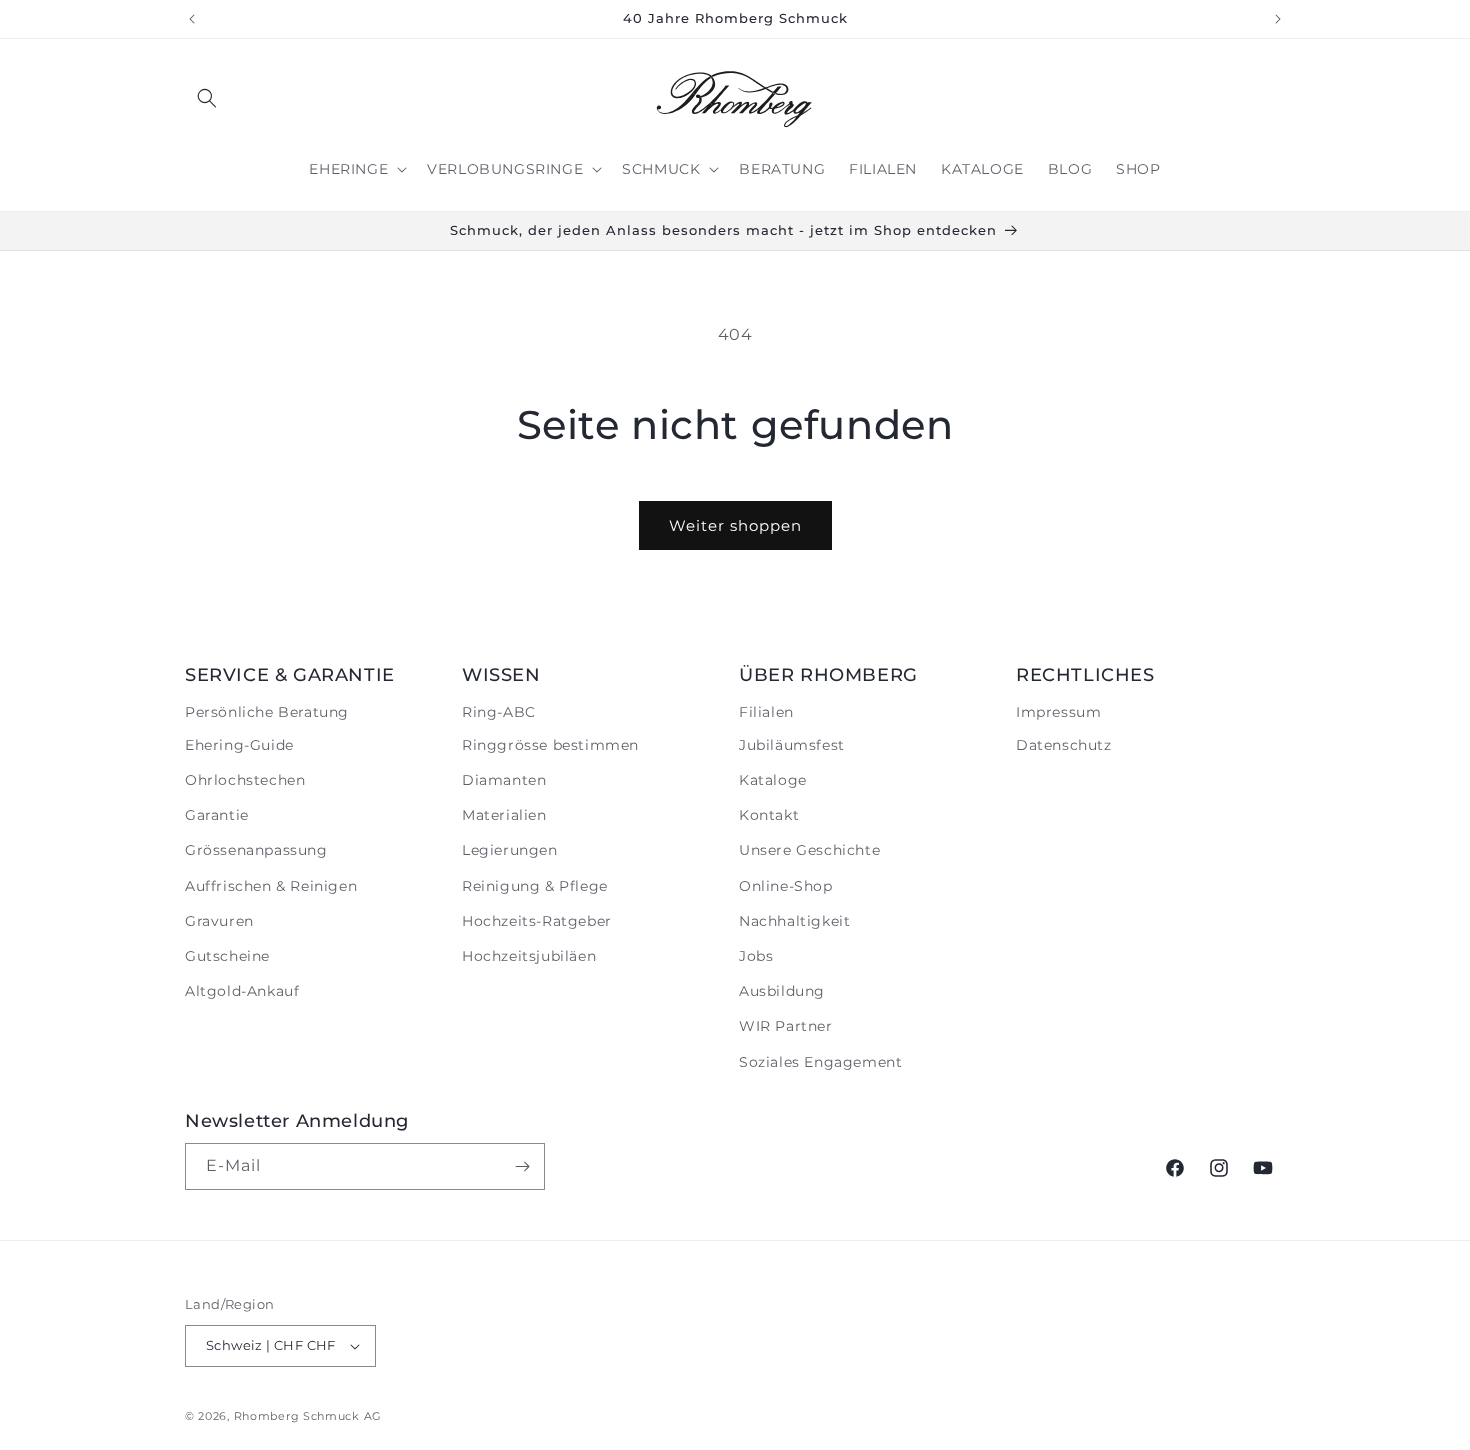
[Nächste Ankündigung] (1278, 19)
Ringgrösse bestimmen (550, 745)
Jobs (756, 956)
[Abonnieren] (522, 1166)
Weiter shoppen (735, 525)
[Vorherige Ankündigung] (192, 19)
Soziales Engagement (820, 1062)
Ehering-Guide (239, 745)
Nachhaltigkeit (794, 921)
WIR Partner (786, 1026)
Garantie (217, 815)
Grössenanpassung (256, 850)
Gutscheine (227, 956)
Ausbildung (782, 991)
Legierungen (510, 850)
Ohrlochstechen (245, 780)
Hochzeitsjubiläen (529, 956)
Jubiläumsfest (792, 745)
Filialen (766, 712)
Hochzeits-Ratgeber (537, 921)
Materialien (504, 815)
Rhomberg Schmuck (297, 1416)
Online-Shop (786, 886)
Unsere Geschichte (809, 850)
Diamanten (504, 780)
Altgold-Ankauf (242, 991)
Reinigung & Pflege (535, 886)
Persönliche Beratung (267, 712)
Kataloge (773, 780)
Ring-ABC (499, 712)
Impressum (1058, 712)
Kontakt (769, 815)
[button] (207, 98)
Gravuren (219, 921)
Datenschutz (1064, 745)
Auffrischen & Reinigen (271, 886)
